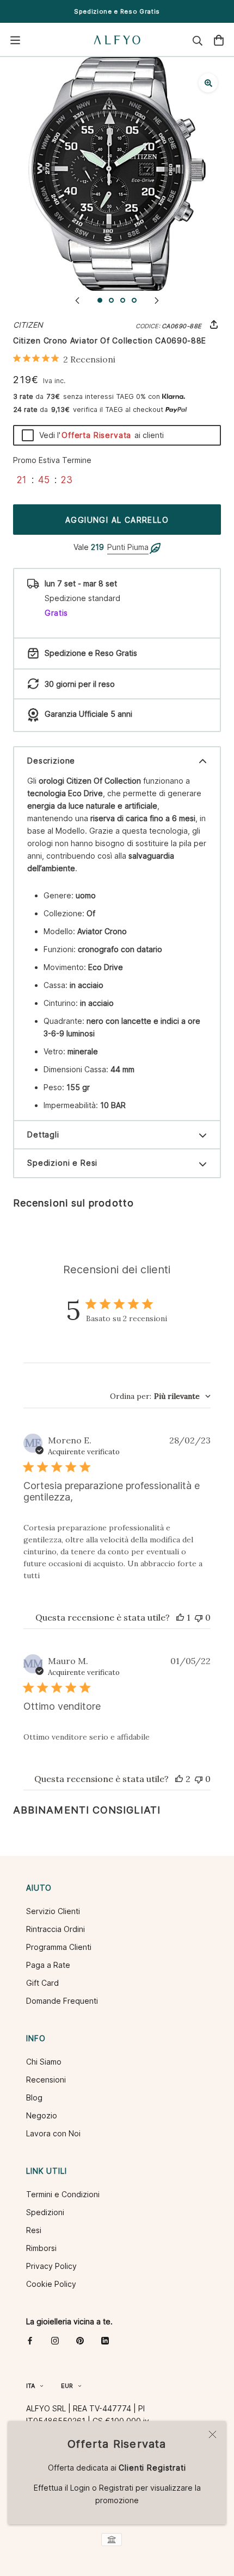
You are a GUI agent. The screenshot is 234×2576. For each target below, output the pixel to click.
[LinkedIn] (105, 2340)
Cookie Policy (51, 2284)
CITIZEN (28, 325)
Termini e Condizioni (63, 2194)
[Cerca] (198, 40)
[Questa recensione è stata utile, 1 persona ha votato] (180, 1617)
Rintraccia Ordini (56, 1929)
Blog (34, 2097)
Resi (34, 2230)
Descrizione (51, 761)
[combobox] (160, 1396)
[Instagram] (55, 2340)
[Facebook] (30, 2340)
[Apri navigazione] (15, 40)
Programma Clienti (59, 1947)
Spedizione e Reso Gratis (117, 11)
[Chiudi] (213, 2434)
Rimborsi (41, 2248)
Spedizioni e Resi (62, 1163)
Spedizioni (45, 2212)
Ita (30, 2386)
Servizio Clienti (53, 1911)
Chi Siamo (44, 2062)
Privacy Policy (51, 2266)
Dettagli (43, 1134)
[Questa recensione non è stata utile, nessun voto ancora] (199, 1617)
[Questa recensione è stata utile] (179, 1779)
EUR (67, 2386)
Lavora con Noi (53, 2133)
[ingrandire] (208, 83)
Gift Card (42, 1983)
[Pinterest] (80, 2340)
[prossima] (157, 300)
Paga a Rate (48, 1965)
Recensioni (46, 2080)
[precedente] (77, 300)
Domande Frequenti (62, 2001)
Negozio (42, 2115)
